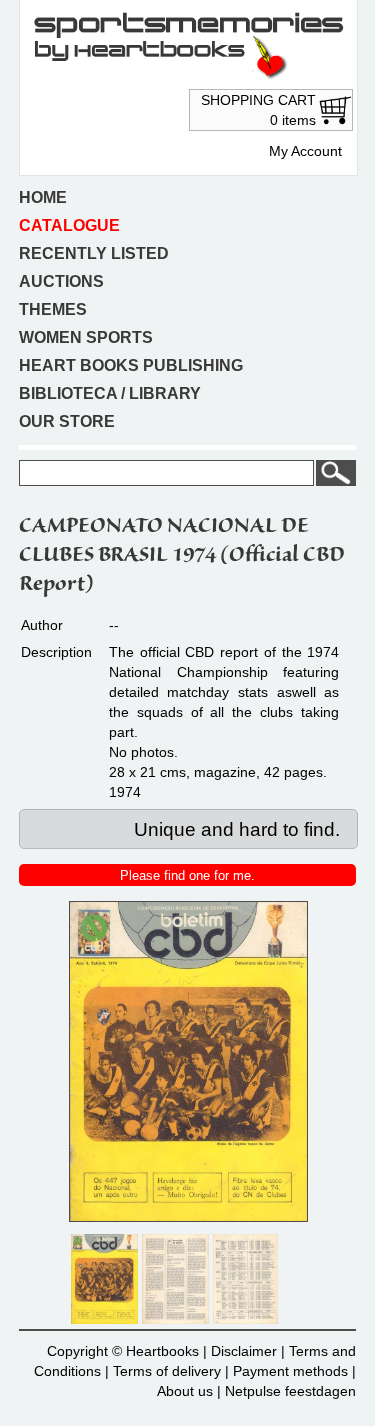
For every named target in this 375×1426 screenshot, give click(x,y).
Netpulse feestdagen (290, 1391)
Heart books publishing (131, 365)
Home (43, 197)
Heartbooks (162, 1351)
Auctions (61, 281)
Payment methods (290, 1371)
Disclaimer (244, 1351)
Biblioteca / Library (110, 393)
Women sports (86, 337)
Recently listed (94, 253)
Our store (67, 421)
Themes (53, 309)
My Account (305, 151)
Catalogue (69, 225)
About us (185, 1391)
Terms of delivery (167, 1371)
